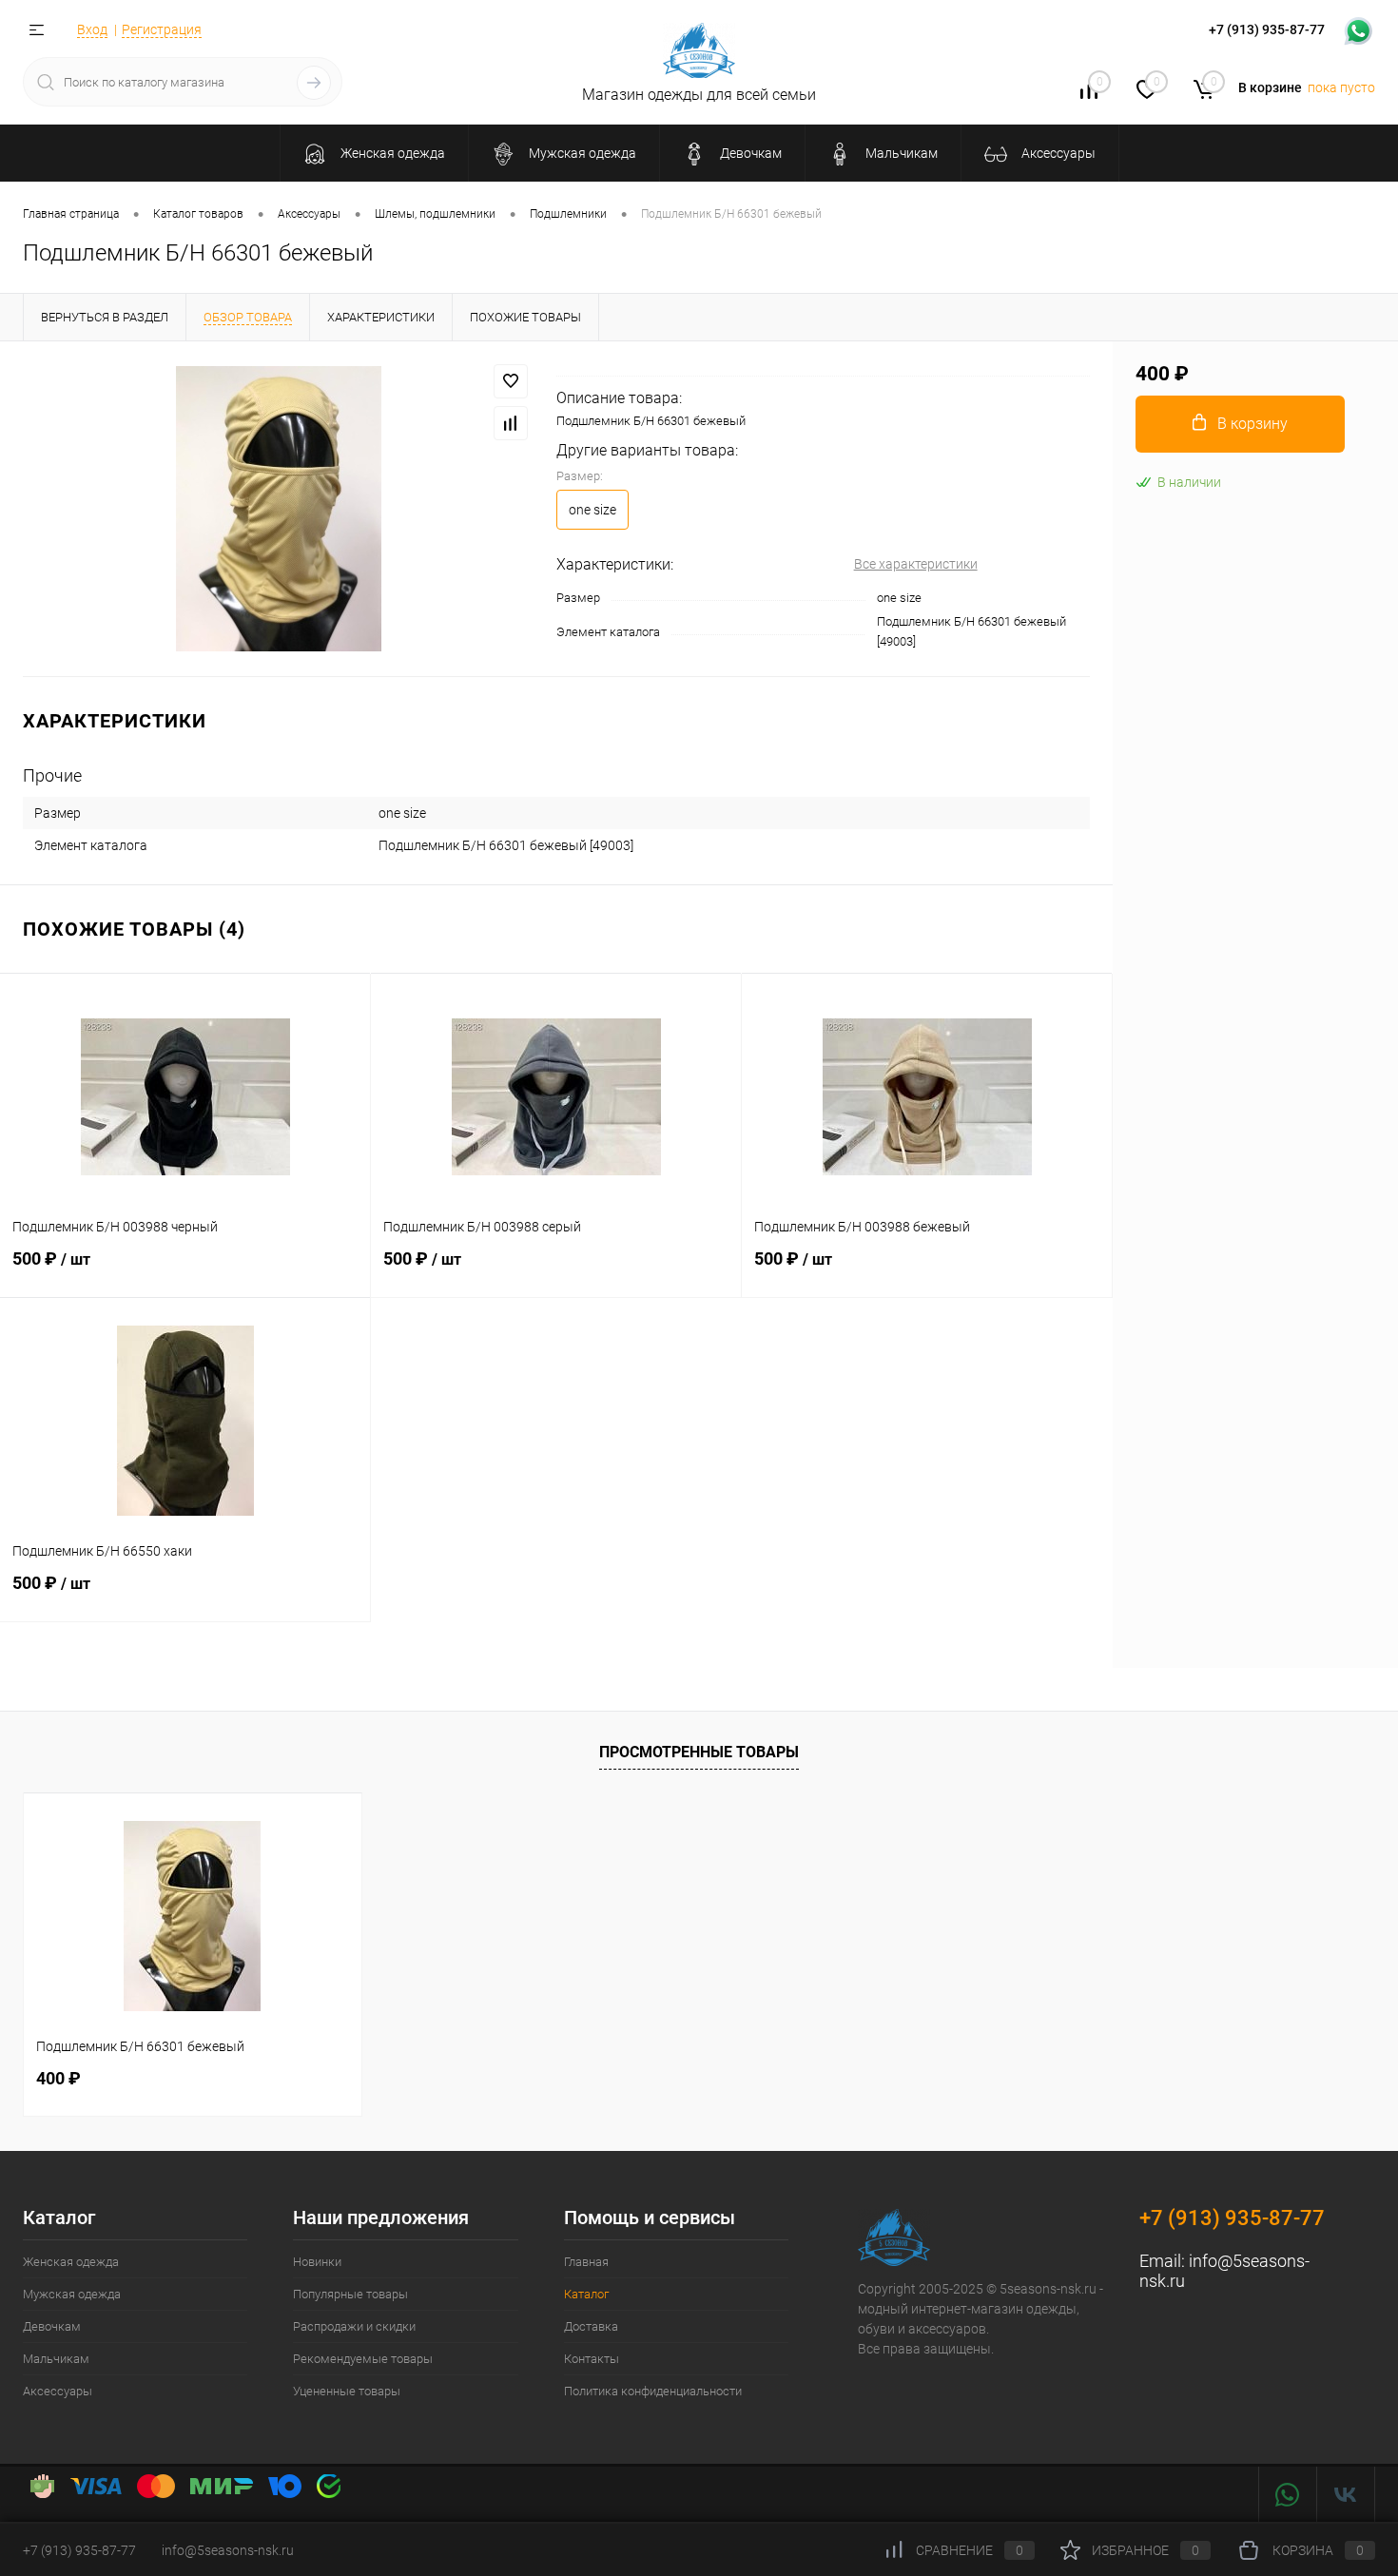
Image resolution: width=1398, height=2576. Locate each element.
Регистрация (162, 29)
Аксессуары (58, 2391)
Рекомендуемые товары (363, 2359)
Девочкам (52, 2326)
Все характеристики (916, 564)
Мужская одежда (72, 2294)
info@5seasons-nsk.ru (228, 2550)
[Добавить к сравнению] (511, 423)
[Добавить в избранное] (511, 381)
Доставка (591, 2326)
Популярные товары (350, 2294)
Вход (92, 29)
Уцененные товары (347, 2391)
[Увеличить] (278, 509)
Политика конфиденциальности (653, 2391)
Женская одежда (71, 2262)
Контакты (592, 2359)
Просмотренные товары (699, 1752)
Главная (586, 2262)
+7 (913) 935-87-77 (1232, 2218)
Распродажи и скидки (354, 2326)
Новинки (317, 2262)
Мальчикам (56, 2359)
